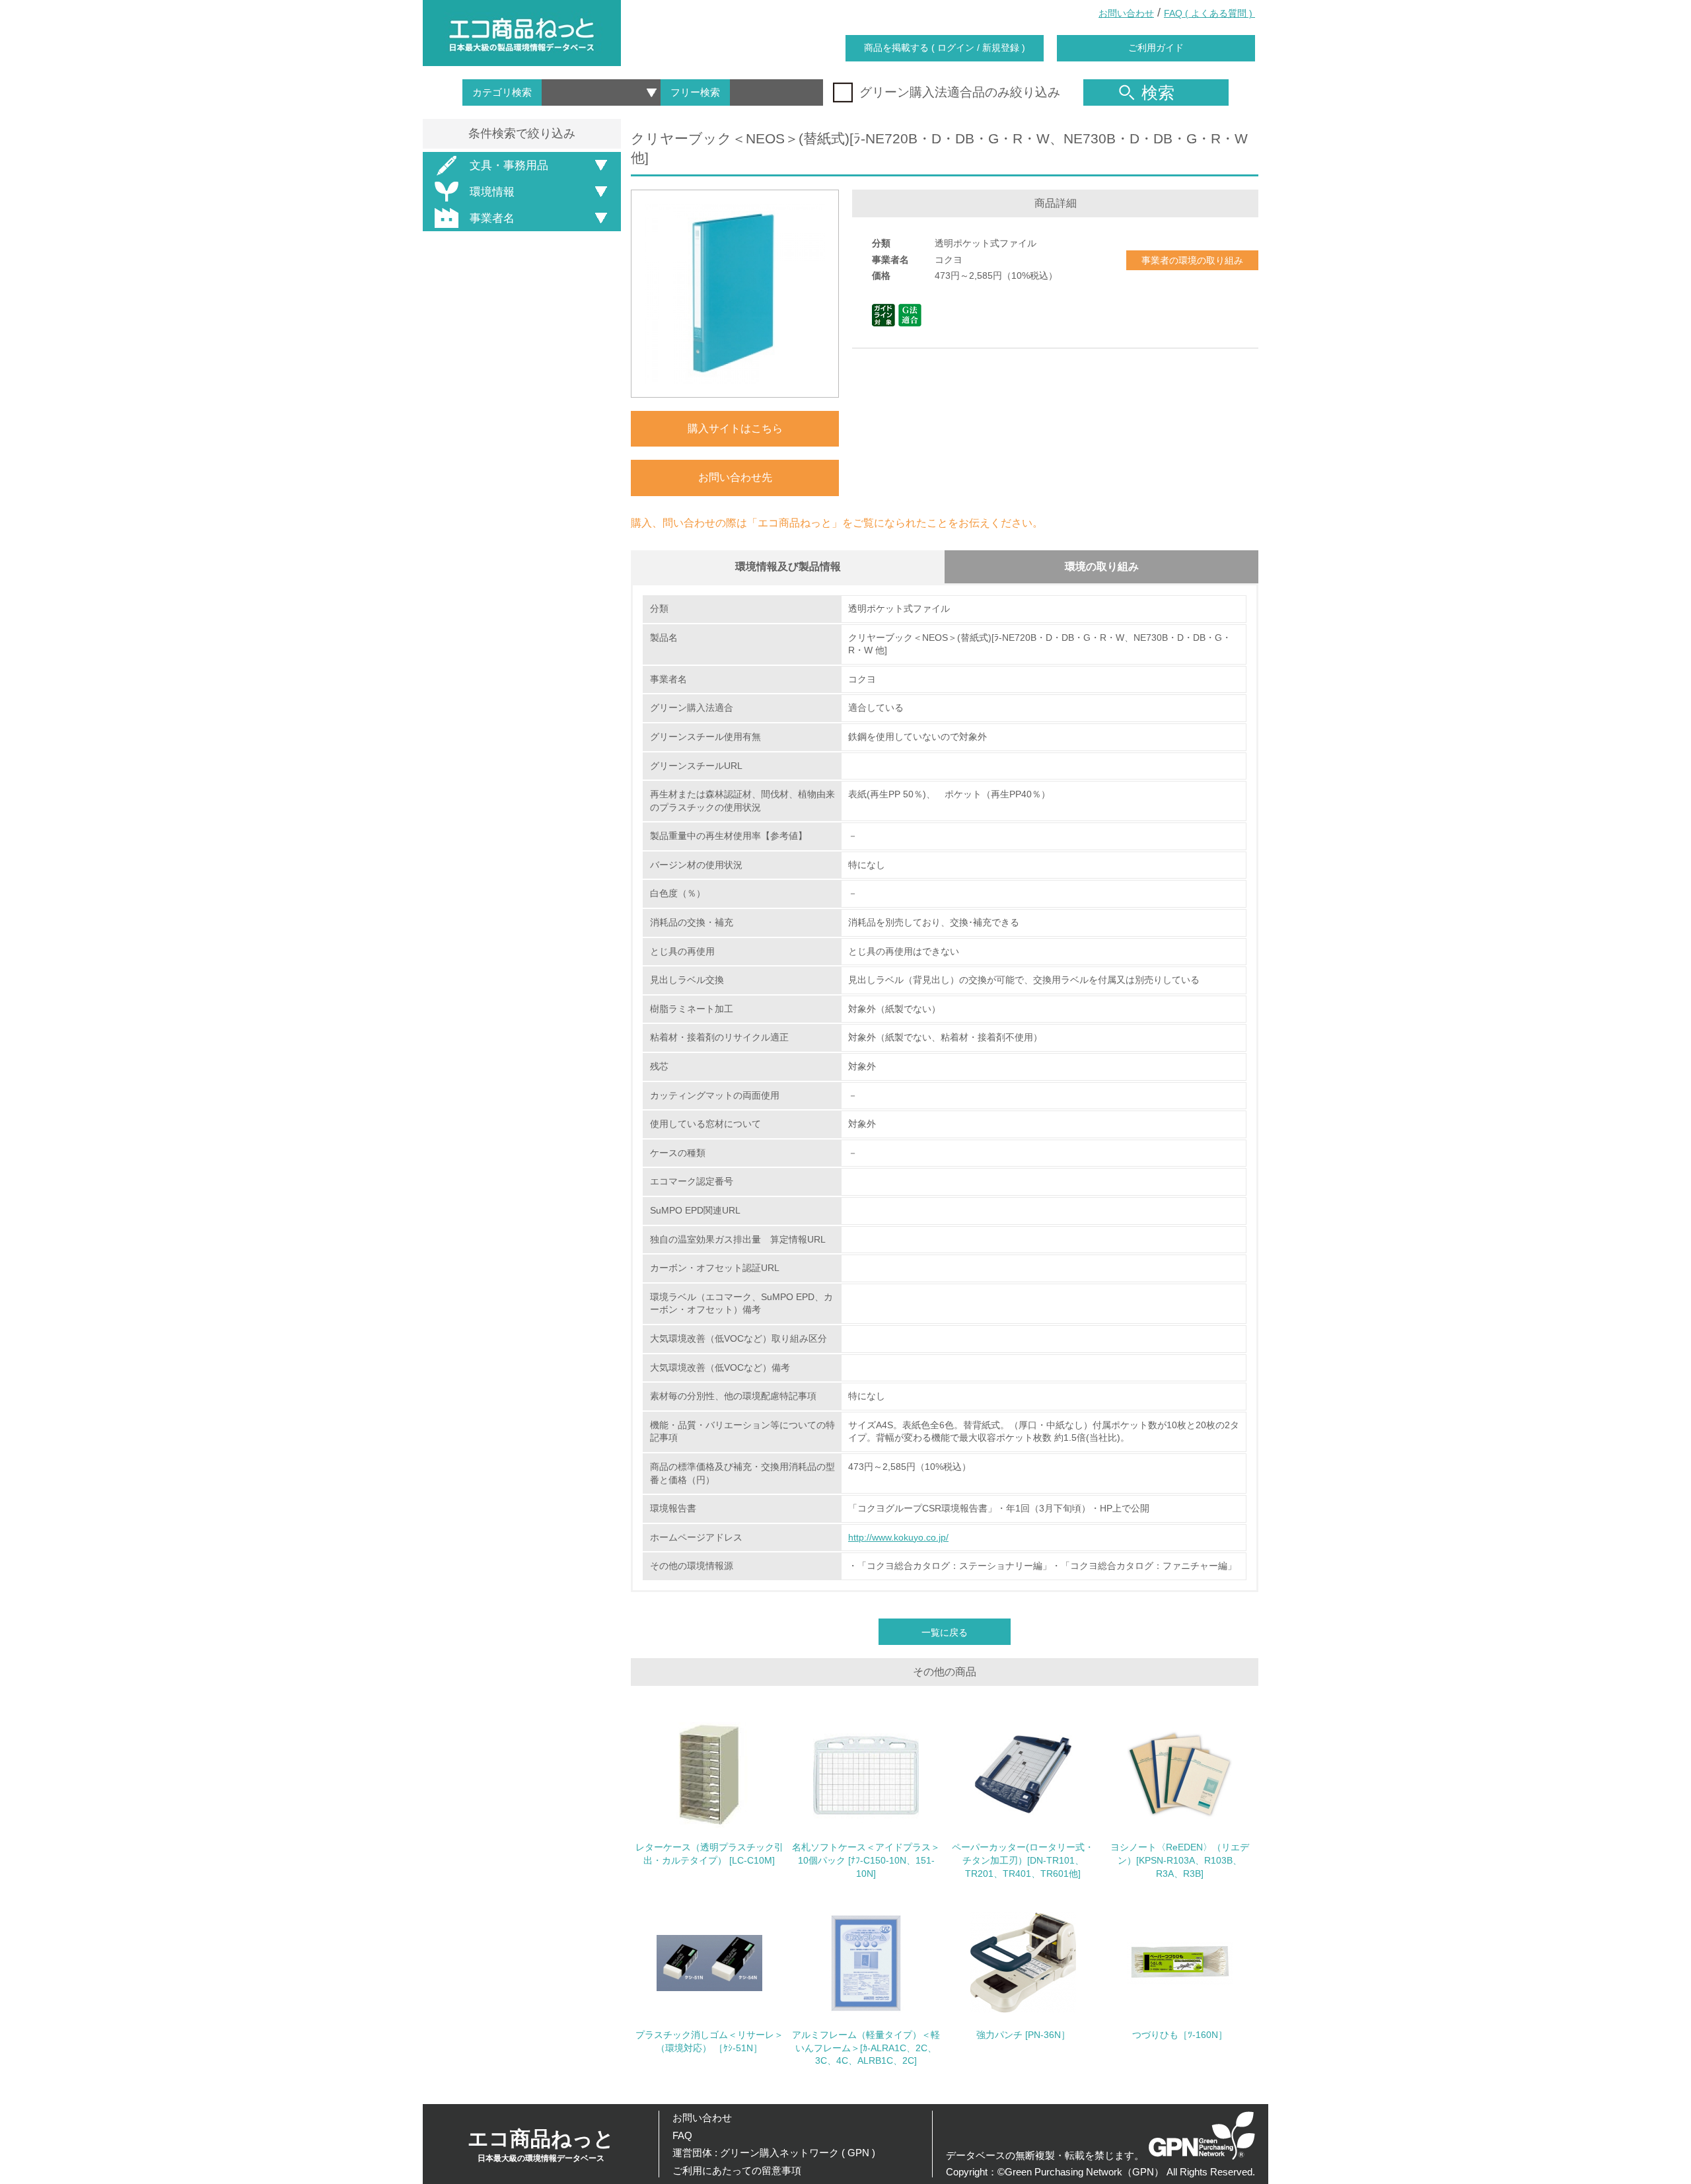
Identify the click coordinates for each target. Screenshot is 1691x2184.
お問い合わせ (1126, 13)
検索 (1158, 92)
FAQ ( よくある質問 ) (1209, 13)
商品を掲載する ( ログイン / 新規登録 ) (945, 48)
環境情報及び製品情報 (788, 566)
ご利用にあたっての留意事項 (737, 2170)
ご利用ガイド (1156, 48)
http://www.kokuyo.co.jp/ (898, 1537)
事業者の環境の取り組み (1192, 260)
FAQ (682, 2135)
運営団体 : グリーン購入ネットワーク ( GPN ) (774, 2153)
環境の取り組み (1102, 566)
